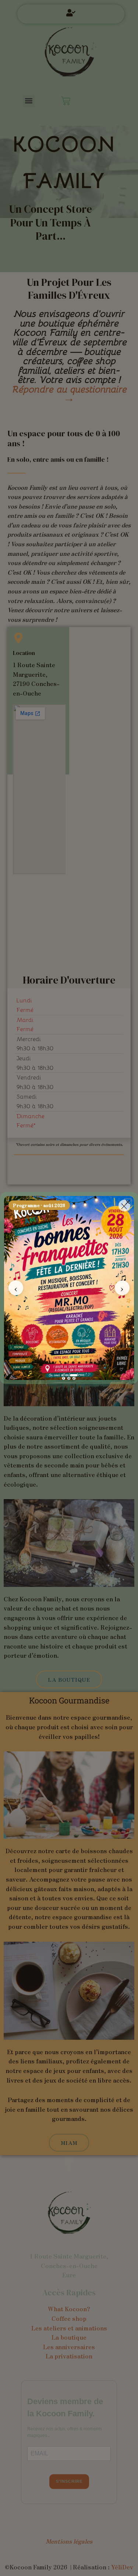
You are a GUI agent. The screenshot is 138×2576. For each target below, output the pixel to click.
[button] (128, 1202)
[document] (69, 1288)
